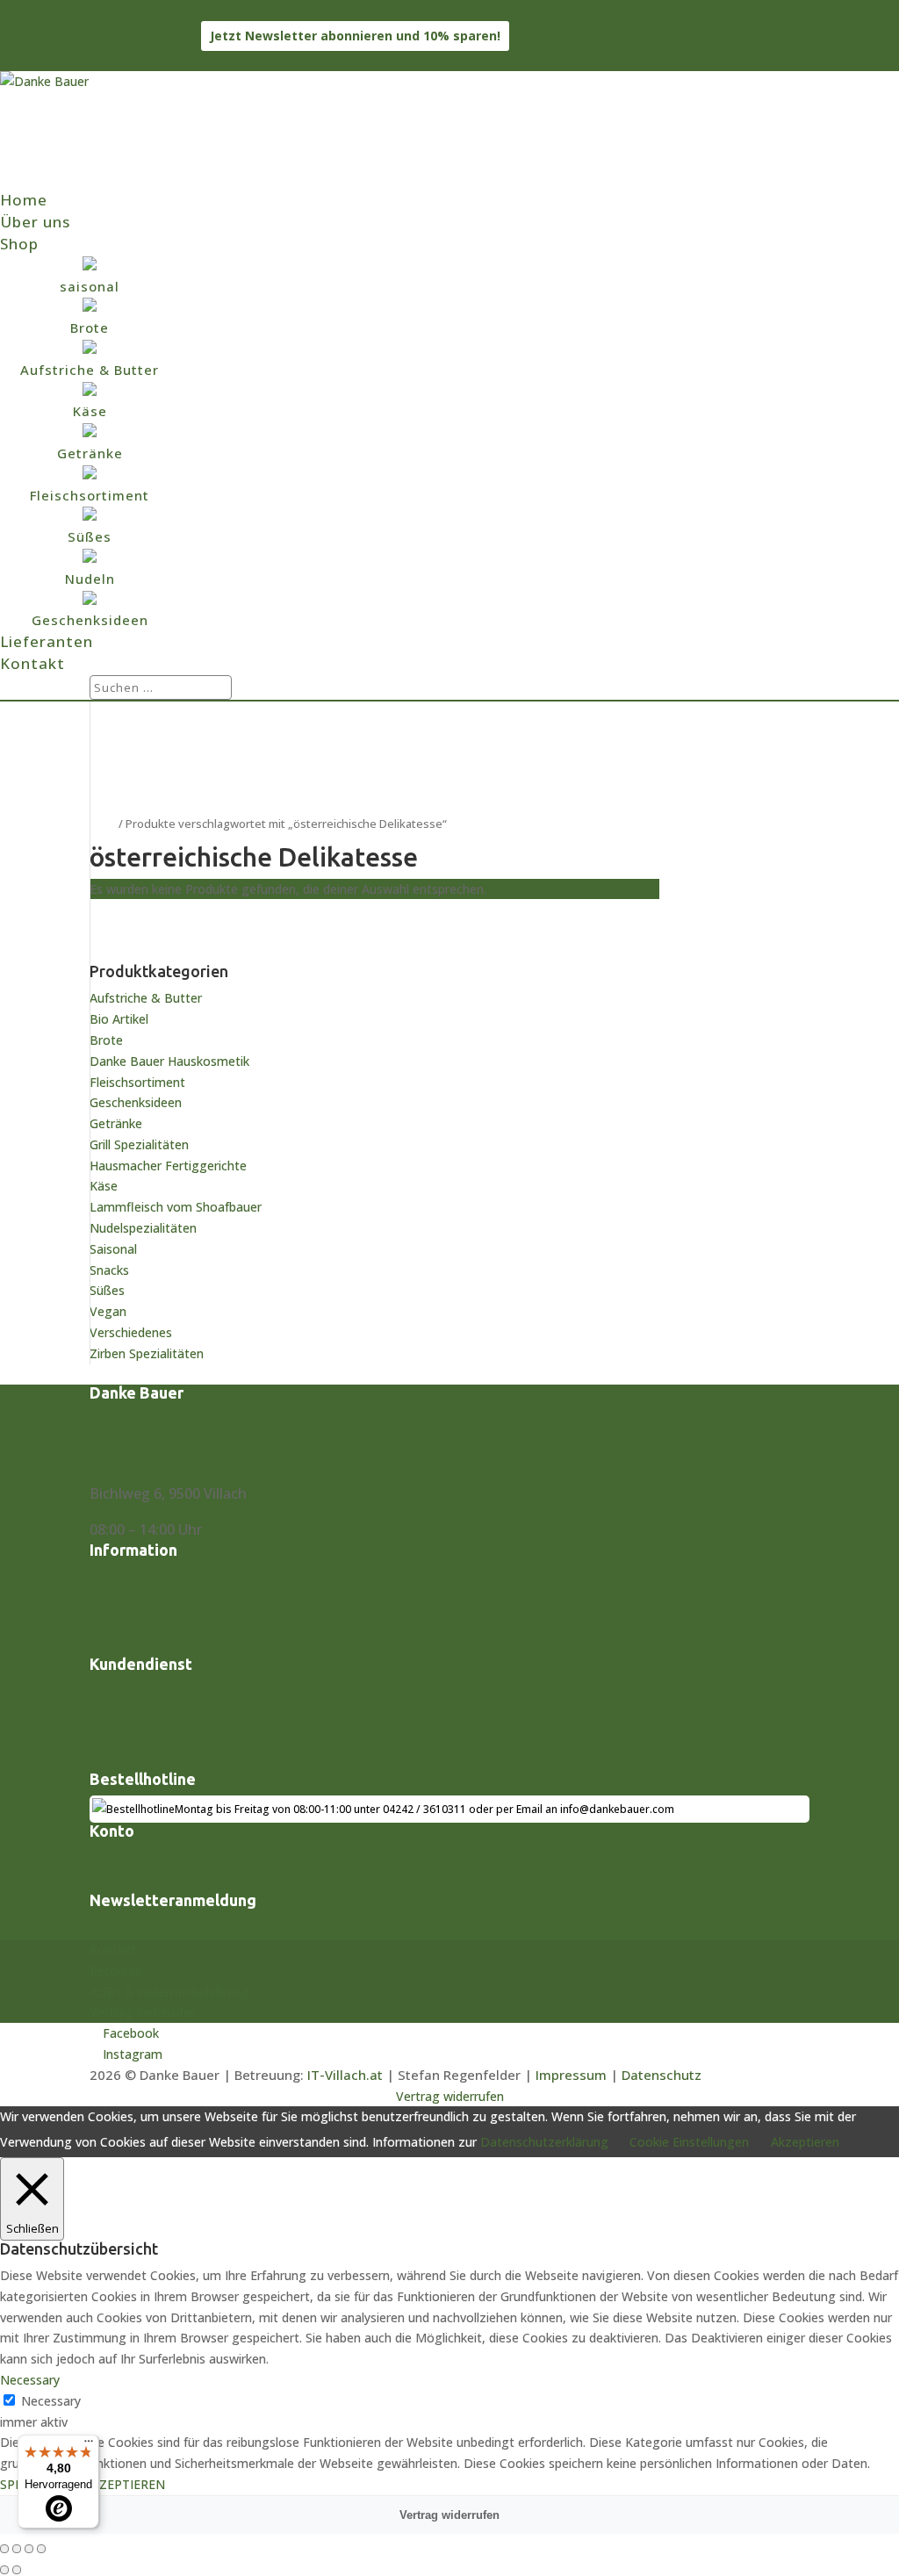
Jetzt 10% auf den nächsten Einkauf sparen (233, 1927)
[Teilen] (29, 2549)
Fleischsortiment (137, 1082)
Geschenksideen (136, 1102)
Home (24, 200)
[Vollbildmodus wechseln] (17, 2549)
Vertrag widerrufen (153, 1759)
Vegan (108, 1311)
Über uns (35, 222)
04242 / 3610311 (424, 1809)
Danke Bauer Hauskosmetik (169, 1061)
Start (103, 824)
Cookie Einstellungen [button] (689, 2142)
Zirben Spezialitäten (147, 1353)
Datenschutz (662, 2075)
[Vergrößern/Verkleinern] (4, 2549)
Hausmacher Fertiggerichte (168, 1166)
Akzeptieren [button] (805, 2142)
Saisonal (113, 1249)
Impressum (571, 2075)
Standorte (123, 1644)
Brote (106, 1040)
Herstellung (129, 1599)
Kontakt (32, 663)
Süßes (107, 1290)
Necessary (51, 2401)
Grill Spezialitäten (139, 1144)
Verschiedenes (131, 1332)
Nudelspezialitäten (143, 1228)
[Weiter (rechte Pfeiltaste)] (17, 2570)
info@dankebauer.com (165, 1457)
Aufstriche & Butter (146, 998)
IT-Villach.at (345, 2075)
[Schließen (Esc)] (41, 2549)
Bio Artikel (119, 1019)
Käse (104, 1186)
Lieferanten (47, 641)
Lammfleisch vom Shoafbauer (176, 1207)
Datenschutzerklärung (544, 2142)
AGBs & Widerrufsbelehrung (183, 1736)
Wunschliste (130, 1881)
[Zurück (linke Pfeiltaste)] (4, 2570)
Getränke (116, 1123)
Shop (19, 244)
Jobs (103, 1577)
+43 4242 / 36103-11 (149, 10)
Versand (117, 1622)
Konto (110, 1858)
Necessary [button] (30, 2380)
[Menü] (89, 2445)
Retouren (121, 1714)
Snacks (109, 1270)
